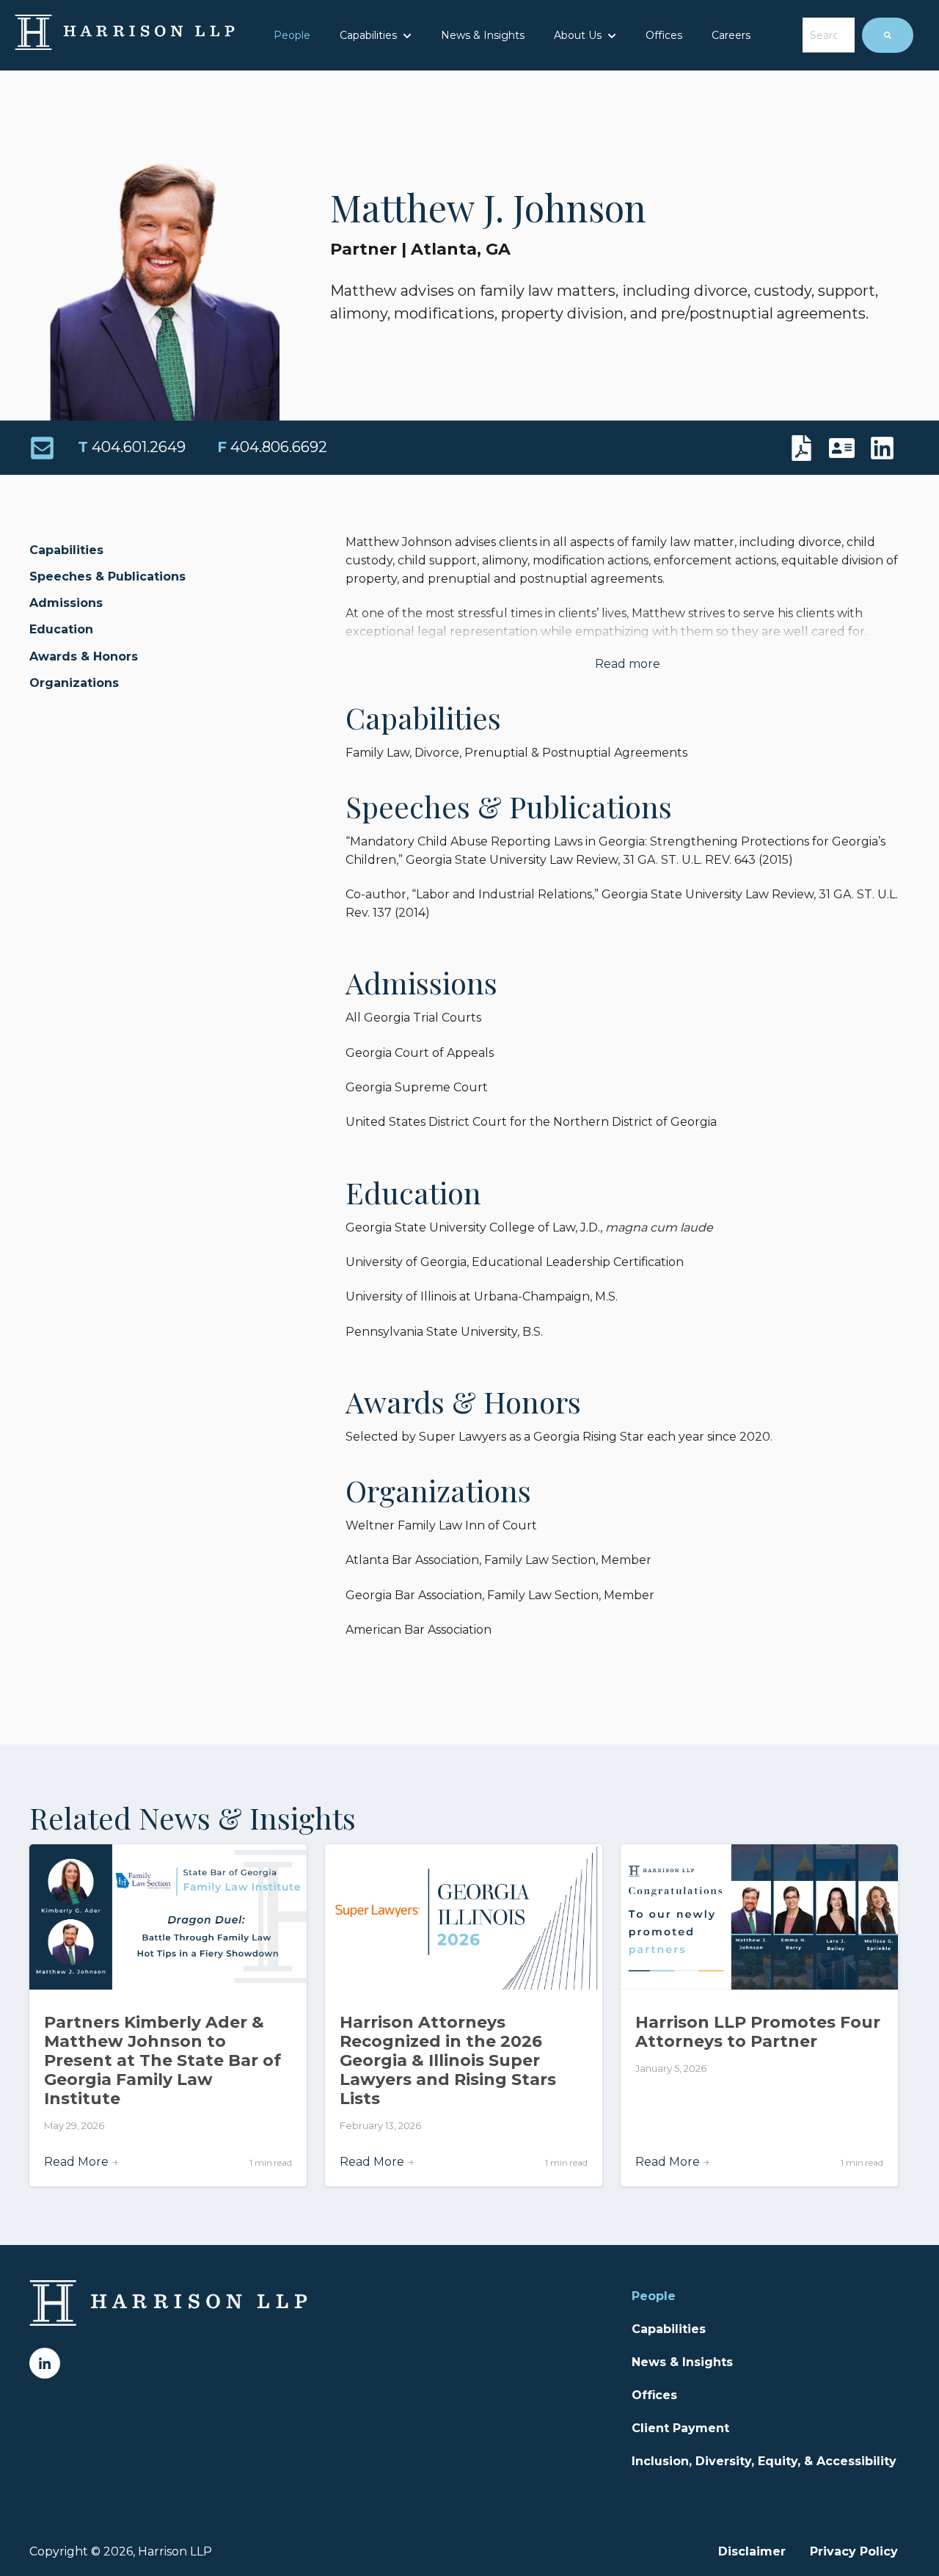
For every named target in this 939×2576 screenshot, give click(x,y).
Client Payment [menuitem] (680, 2428)
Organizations (74, 683)
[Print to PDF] (805, 448)
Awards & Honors (84, 656)
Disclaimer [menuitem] (752, 2551)
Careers (731, 35)
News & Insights (483, 35)
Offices (664, 35)
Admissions (66, 603)
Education (61, 629)
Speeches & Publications (107, 576)
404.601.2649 (132, 447)
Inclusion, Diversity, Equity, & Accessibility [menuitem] (764, 2461)
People (292, 35)
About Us (578, 35)
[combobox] (829, 35)
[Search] (888, 35)
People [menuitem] (654, 2296)
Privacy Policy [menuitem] (854, 2551)
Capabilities (368, 35)
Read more (628, 664)
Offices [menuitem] (654, 2395)
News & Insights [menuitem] (682, 2362)
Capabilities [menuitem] (669, 2329)
